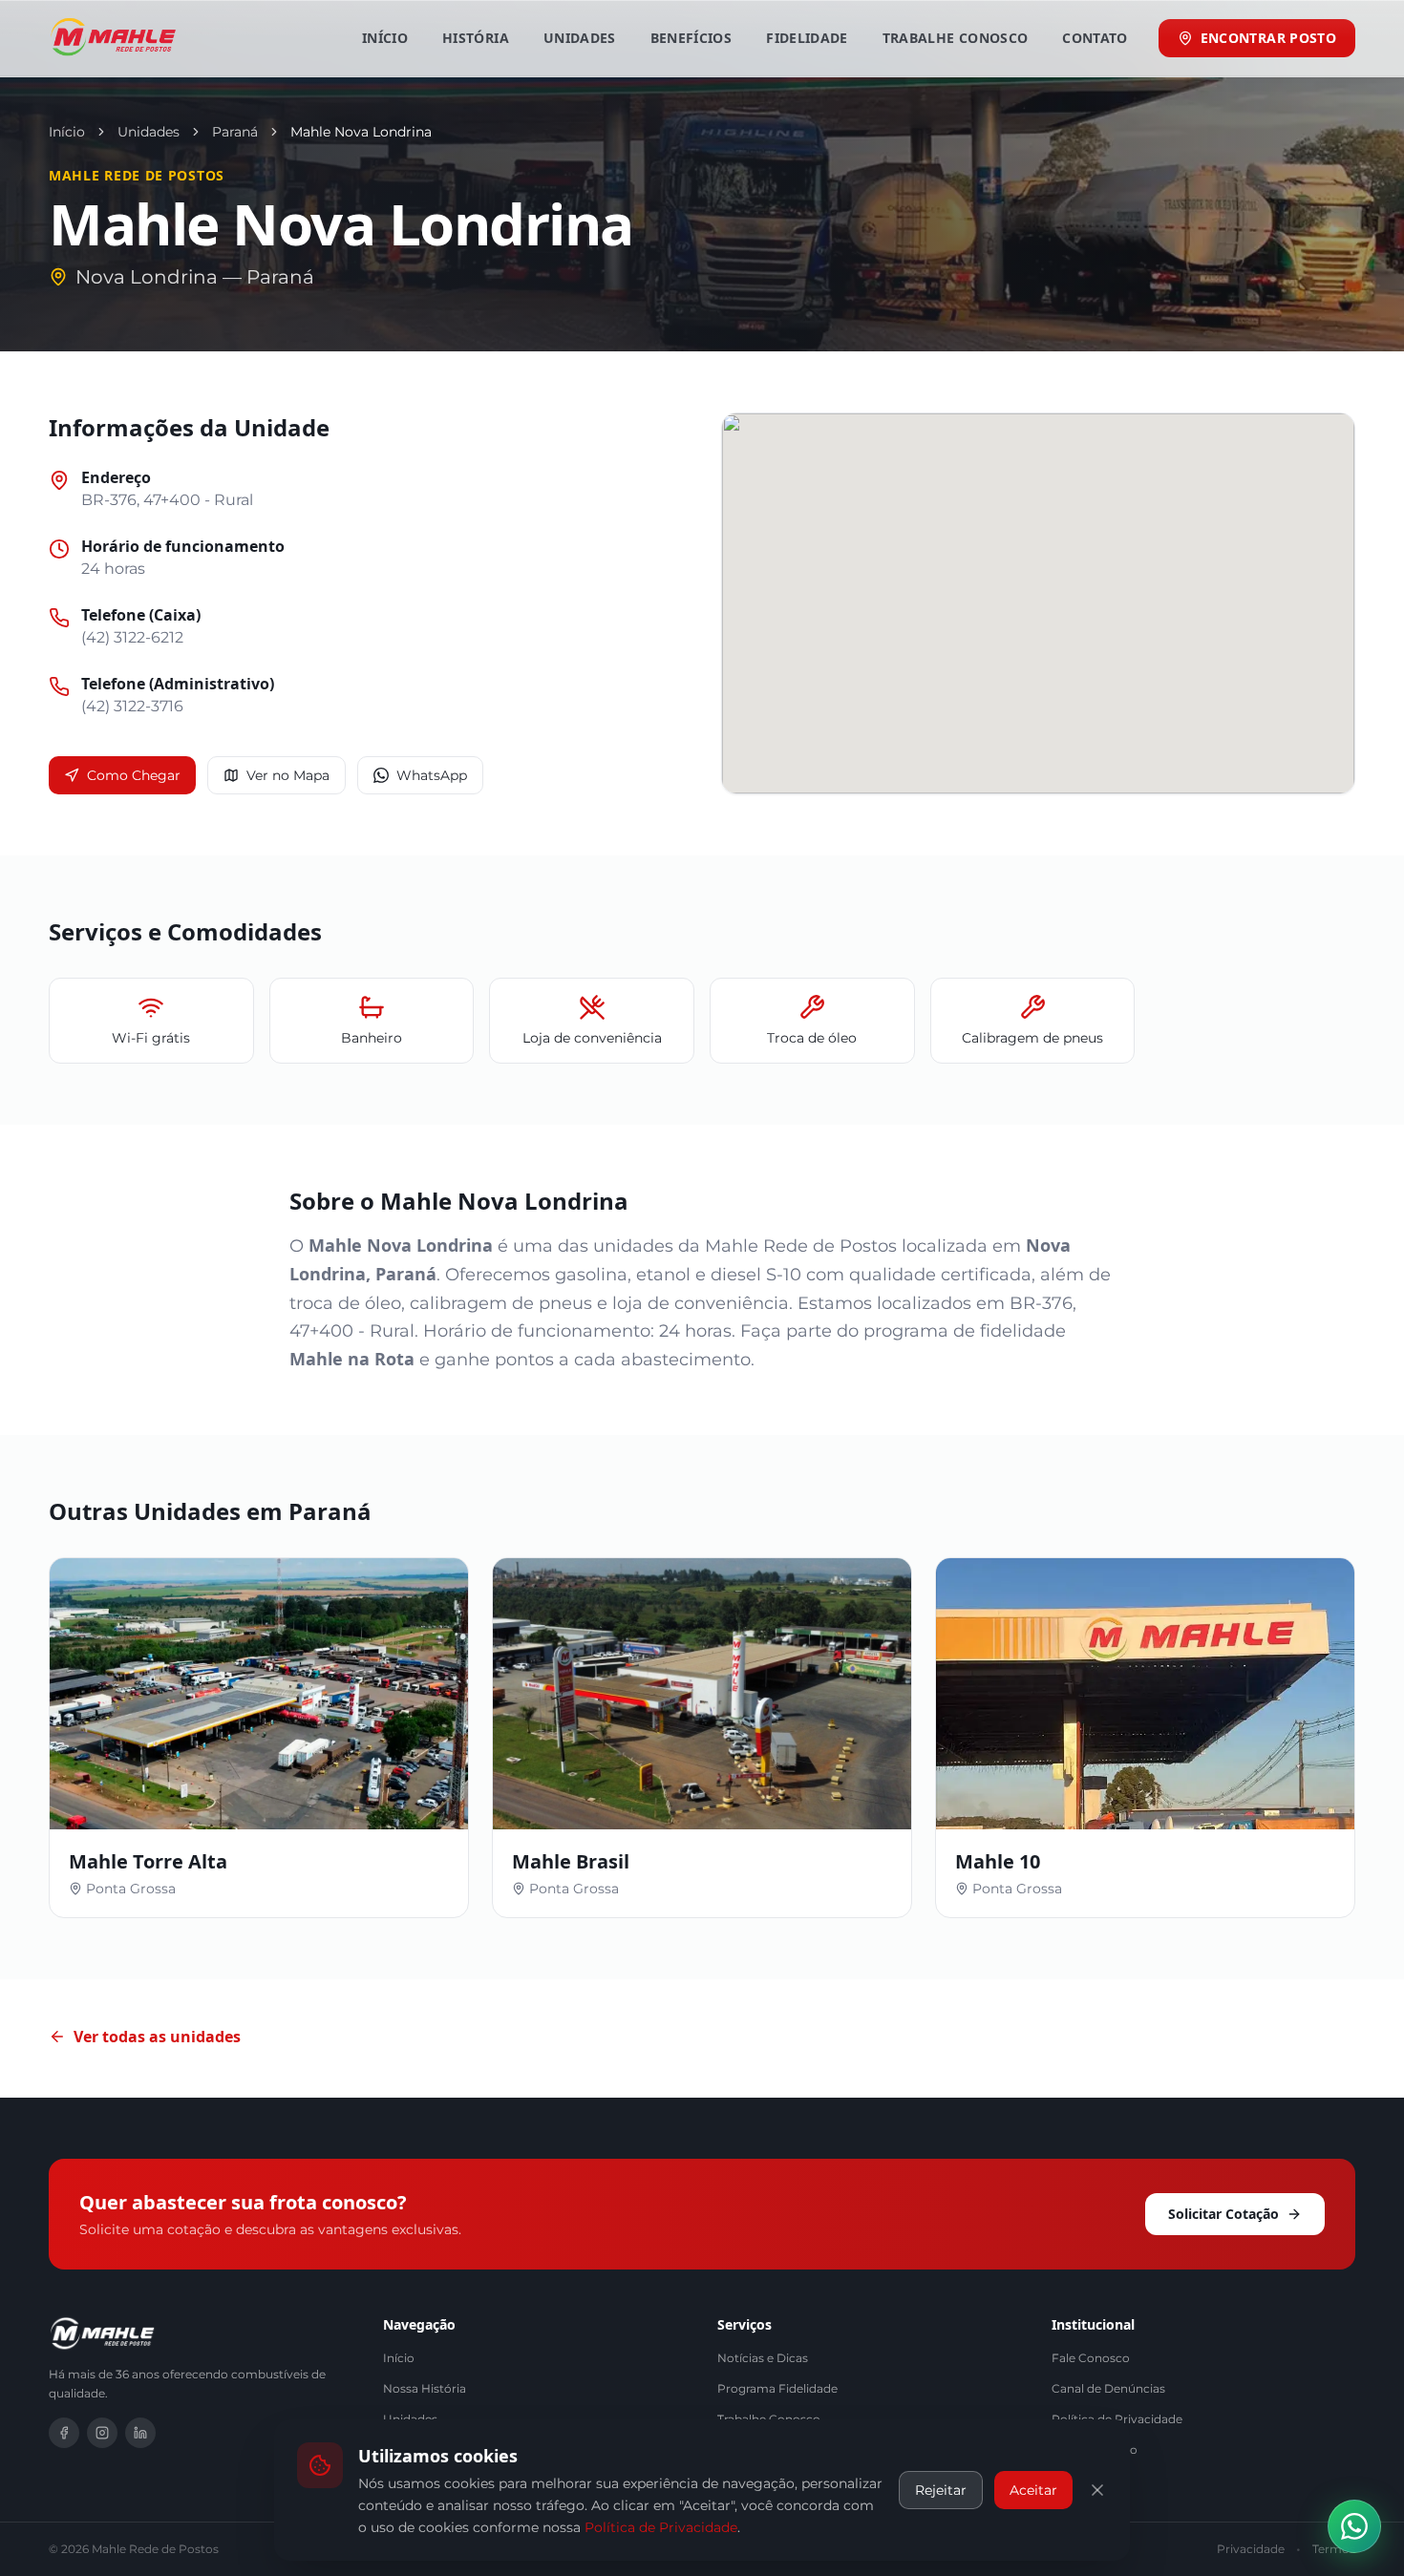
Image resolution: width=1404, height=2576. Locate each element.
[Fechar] (1097, 2490)
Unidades (580, 38)
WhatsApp (432, 775)
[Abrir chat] (1354, 2526)
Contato (1095, 38)
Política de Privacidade (661, 2526)
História (476, 38)
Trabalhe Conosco (956, 38)
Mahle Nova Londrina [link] (361, 132)
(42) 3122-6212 (132, 637)
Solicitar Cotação (1223, 2214)
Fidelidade (807, 38)
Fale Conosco (1091, 2358)
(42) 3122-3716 (132, 706)
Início (385, 38)
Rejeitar (941, 2490)
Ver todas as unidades (157, 2037)
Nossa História (425, 2388)
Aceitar (1033, 2490)
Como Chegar (134, 775)
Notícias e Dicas (763, 2358)
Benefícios (691, 38)
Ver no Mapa (288, 775)
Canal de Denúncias (1108, 2388)
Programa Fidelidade (777, 2388)
